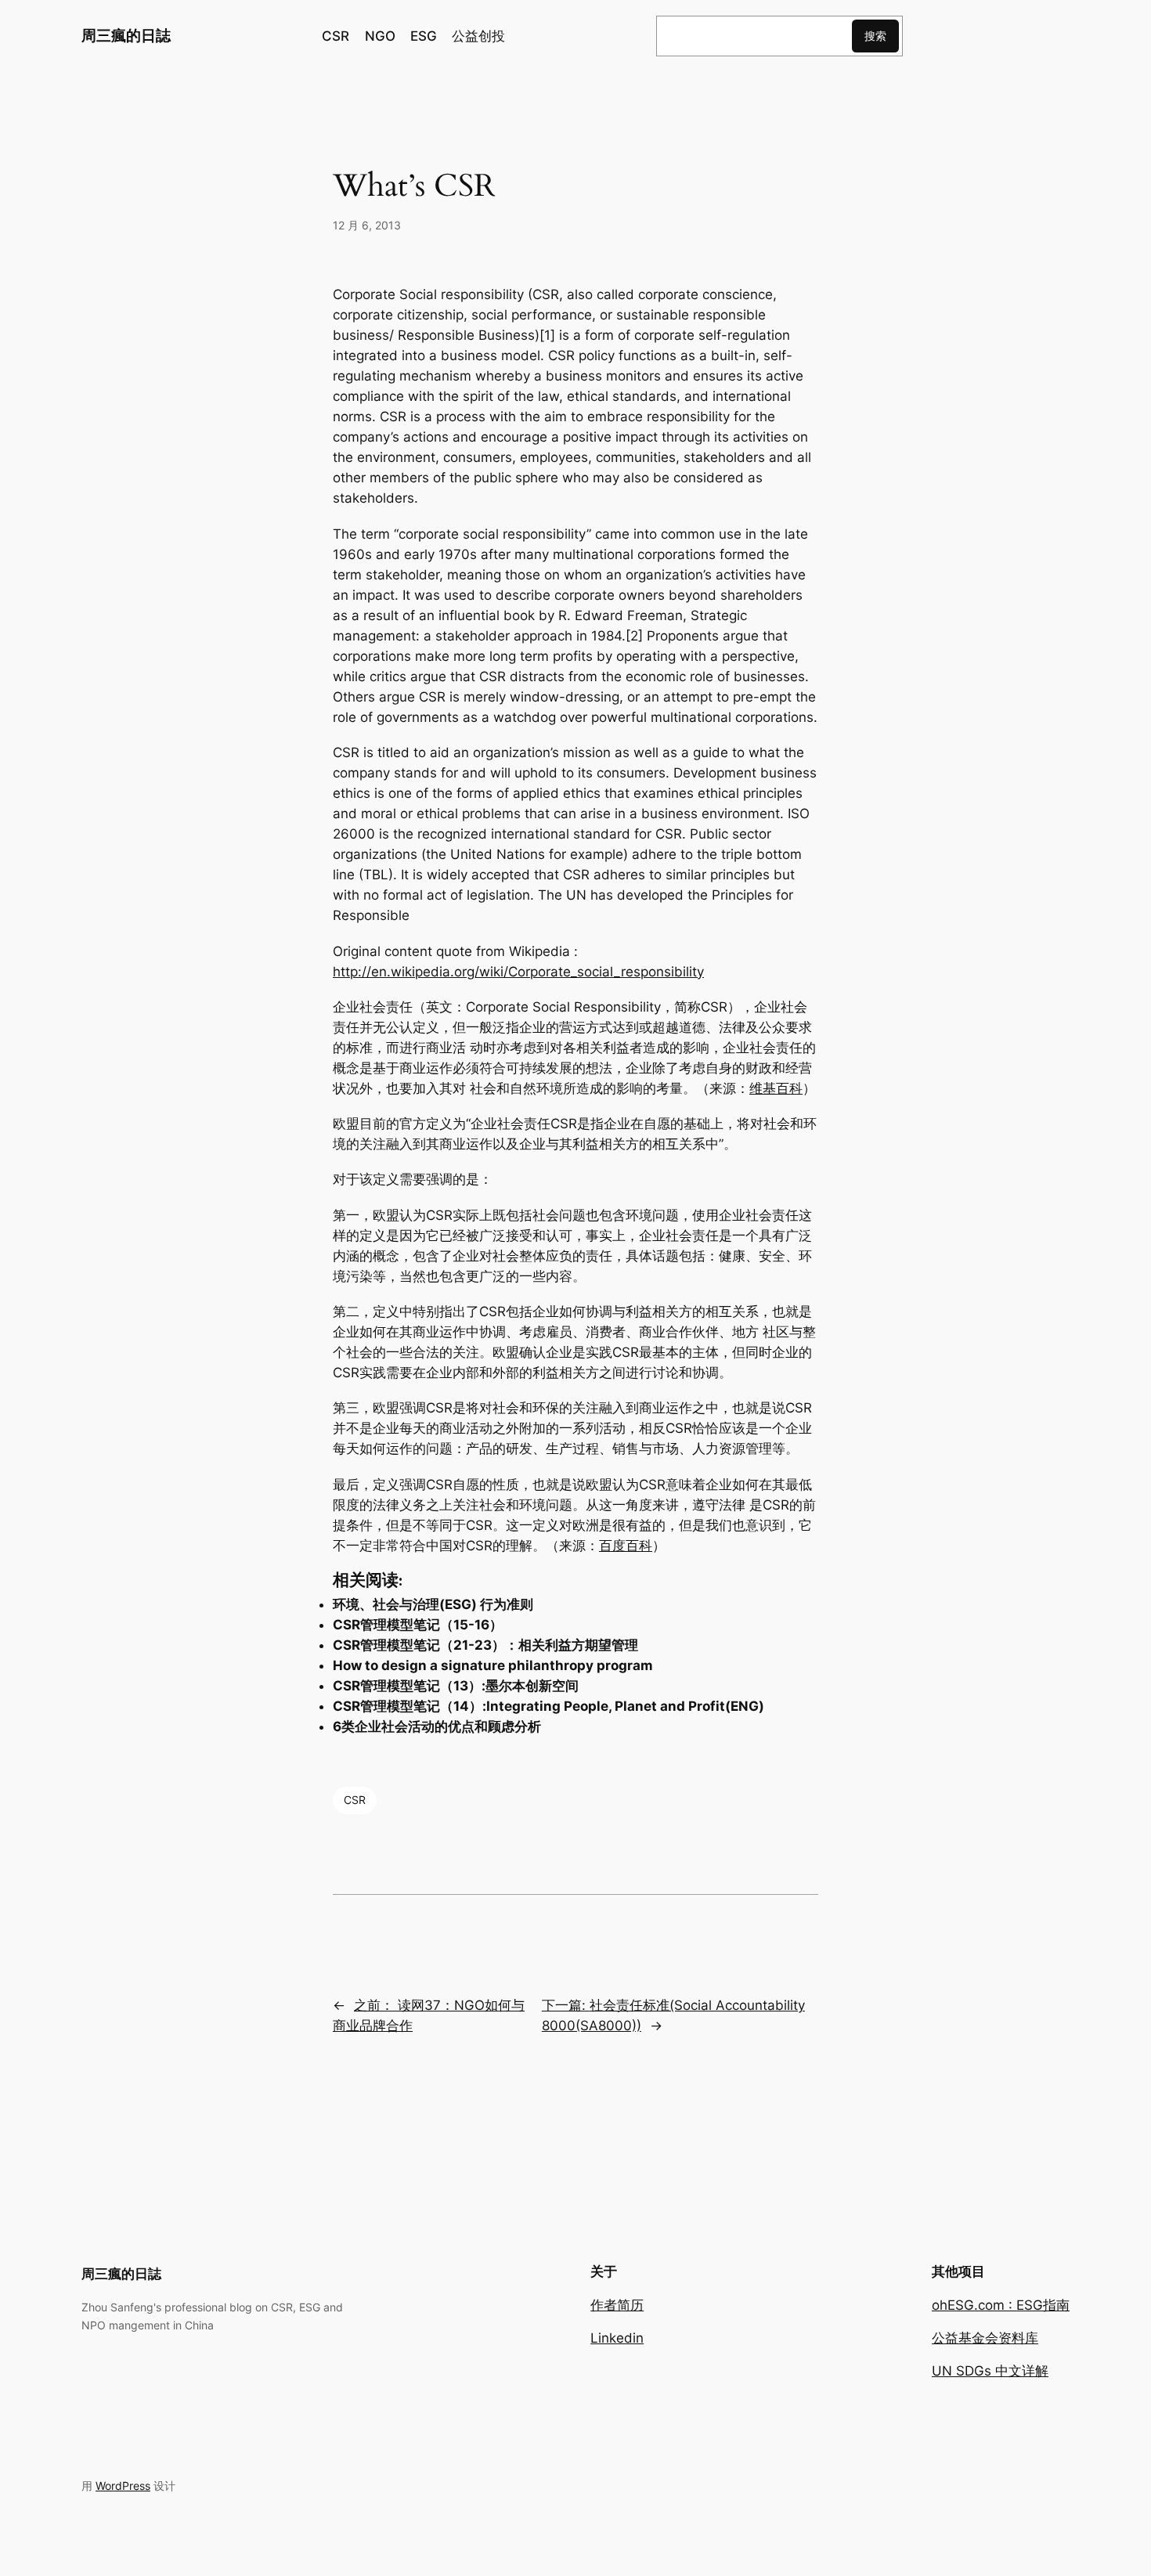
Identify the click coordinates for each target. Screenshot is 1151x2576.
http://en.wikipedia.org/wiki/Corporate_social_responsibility (518, 972)
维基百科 (776, 1088)
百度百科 (626, 1546)
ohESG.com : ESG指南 (1001, 2305)
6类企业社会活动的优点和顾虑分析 (437, 1726)
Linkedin (617, 2338)
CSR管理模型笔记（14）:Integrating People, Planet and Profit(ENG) (548, 1706)
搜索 (875, 36)
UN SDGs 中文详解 (990, 2371)
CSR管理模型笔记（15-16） (418, 1625)
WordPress (123, 2486)
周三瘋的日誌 (126, 35)
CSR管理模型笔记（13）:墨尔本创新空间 (456, 1686)
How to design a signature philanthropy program (493, 1665)
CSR (355, 1800)
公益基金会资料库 (985, 2338)
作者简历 (617, 2305)
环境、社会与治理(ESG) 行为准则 (433, 1604)
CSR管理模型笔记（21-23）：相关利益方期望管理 (485, 1645)
